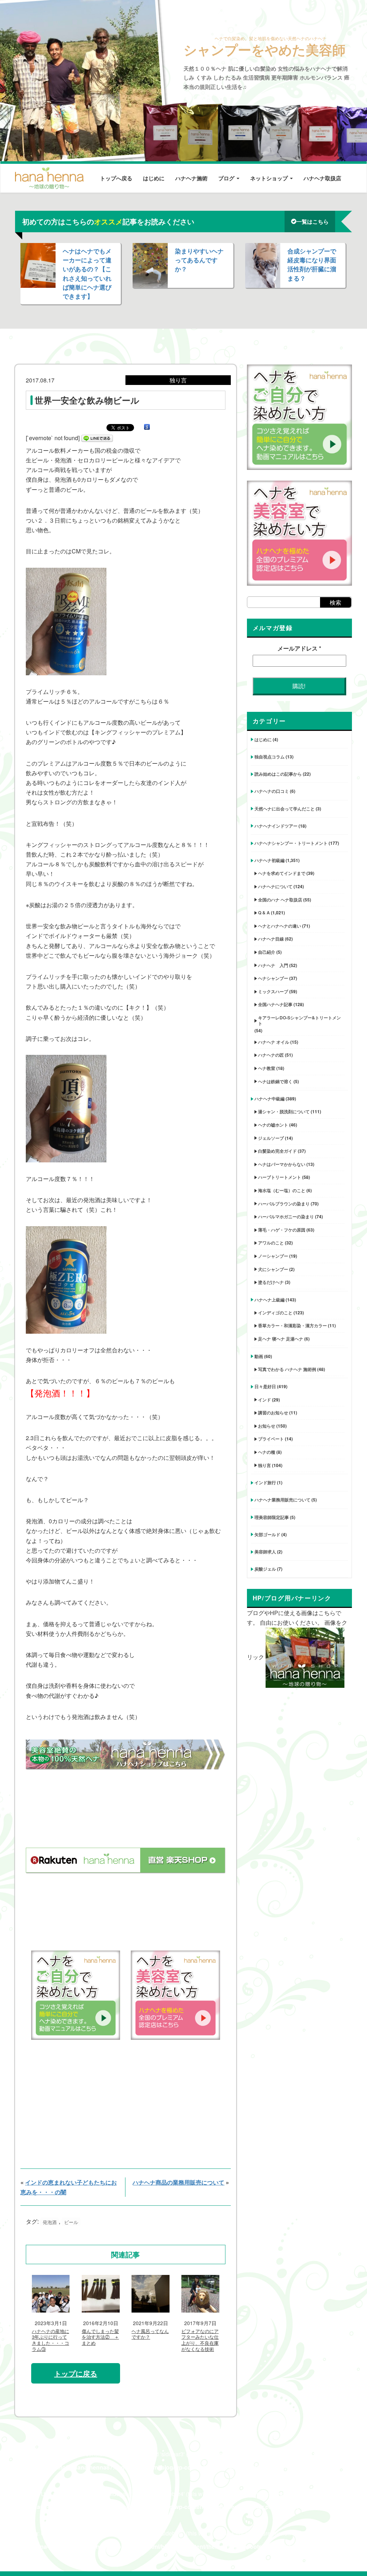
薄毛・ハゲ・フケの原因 (282, 1230)
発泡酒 (50, 2222)
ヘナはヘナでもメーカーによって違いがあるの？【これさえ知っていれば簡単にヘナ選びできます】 (87, 273)
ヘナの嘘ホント (273, 1125)
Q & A (264, 913)
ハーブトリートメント (280, 1177)
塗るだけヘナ (271, 1282)
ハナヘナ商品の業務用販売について (178, 2182)
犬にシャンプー (273, 1269)
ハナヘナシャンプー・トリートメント (291, 843)
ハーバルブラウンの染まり (284, 1204)
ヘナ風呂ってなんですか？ (150, 2334)
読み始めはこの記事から (278, 774)
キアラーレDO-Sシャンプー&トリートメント (299, 1020)
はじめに (154, 178)
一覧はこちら (313, 222)
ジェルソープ (271, 1138)
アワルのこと (271, 1243)
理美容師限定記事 (272, 1517)
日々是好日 (265, 1386)
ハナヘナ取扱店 (322, 178)
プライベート (271, 1439)
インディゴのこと (275, 1313)
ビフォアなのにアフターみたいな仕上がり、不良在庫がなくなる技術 (200, 2341)
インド (264, 1400)
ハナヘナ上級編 (270, 1300)
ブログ (227, 178)
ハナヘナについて (275, 886)
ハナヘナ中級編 (270, 1099)
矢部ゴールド (267, 1534)
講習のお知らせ (273, 1413)
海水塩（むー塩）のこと (282, 1190)
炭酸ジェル (265, 1569)
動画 (259, 1356)
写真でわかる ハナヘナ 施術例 (287, 1369)
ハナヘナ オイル (274, 1042)
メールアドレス (299, 648)
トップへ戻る (116, 178)
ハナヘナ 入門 (273, 965)
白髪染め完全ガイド (277, 1151)
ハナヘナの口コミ (272, 791)
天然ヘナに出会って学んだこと (285, 809)
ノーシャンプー (273, 1256)
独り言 (264, 1465)
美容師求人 (265, 1552)
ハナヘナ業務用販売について (282, 1500)
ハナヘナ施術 (191, 178)
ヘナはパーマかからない (282, 1164)
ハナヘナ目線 (271, 939)
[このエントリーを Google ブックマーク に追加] (147, 427)
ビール (71, 2222)
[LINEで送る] (97, 438)
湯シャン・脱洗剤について (284, 1111)
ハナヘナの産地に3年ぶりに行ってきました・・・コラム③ (51, 2341)
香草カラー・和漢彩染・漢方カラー (292, 1325)
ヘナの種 (267, 1452)
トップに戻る (76, 2373)
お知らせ (267, 1426)
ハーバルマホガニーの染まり (286, 1216)
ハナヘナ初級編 (270, 860)
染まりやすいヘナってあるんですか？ (199, 260)
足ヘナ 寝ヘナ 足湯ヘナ (281, 1339)
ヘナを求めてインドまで (282, 873)
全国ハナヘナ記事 (275, 1004)
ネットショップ (270, 178)
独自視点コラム (270, 757)
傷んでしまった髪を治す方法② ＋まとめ (100, 2337)
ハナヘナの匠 (271, 1055)
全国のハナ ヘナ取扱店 (280, 900)
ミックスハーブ (273, 991)
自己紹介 (267, 952)
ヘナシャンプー (273, 978)
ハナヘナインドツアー (276, 826)
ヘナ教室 (267, 1068)
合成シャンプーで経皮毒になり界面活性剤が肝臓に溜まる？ (312, 265)
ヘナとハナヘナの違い (280, 926)
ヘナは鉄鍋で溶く (275, 1081)
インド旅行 (265, 1482)
